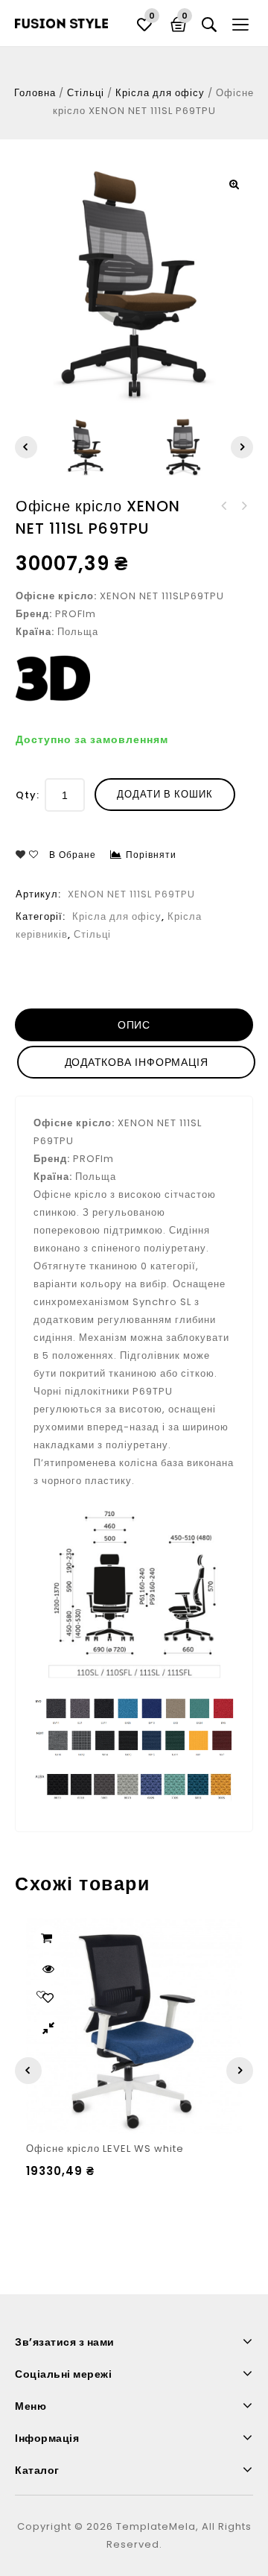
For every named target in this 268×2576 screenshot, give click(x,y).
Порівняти (151, 855)
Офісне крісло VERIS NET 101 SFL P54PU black (224, 506)
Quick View (48, 1969)
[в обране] (48, 1998)
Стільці (86, 93)
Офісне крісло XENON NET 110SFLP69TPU (243, 506)
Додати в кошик (165, 794)
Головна (35, 93)
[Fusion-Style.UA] (61, 23)
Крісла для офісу (160, 93)
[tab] (135, 1025)
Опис (134, 1025)
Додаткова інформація (137, 1062)
